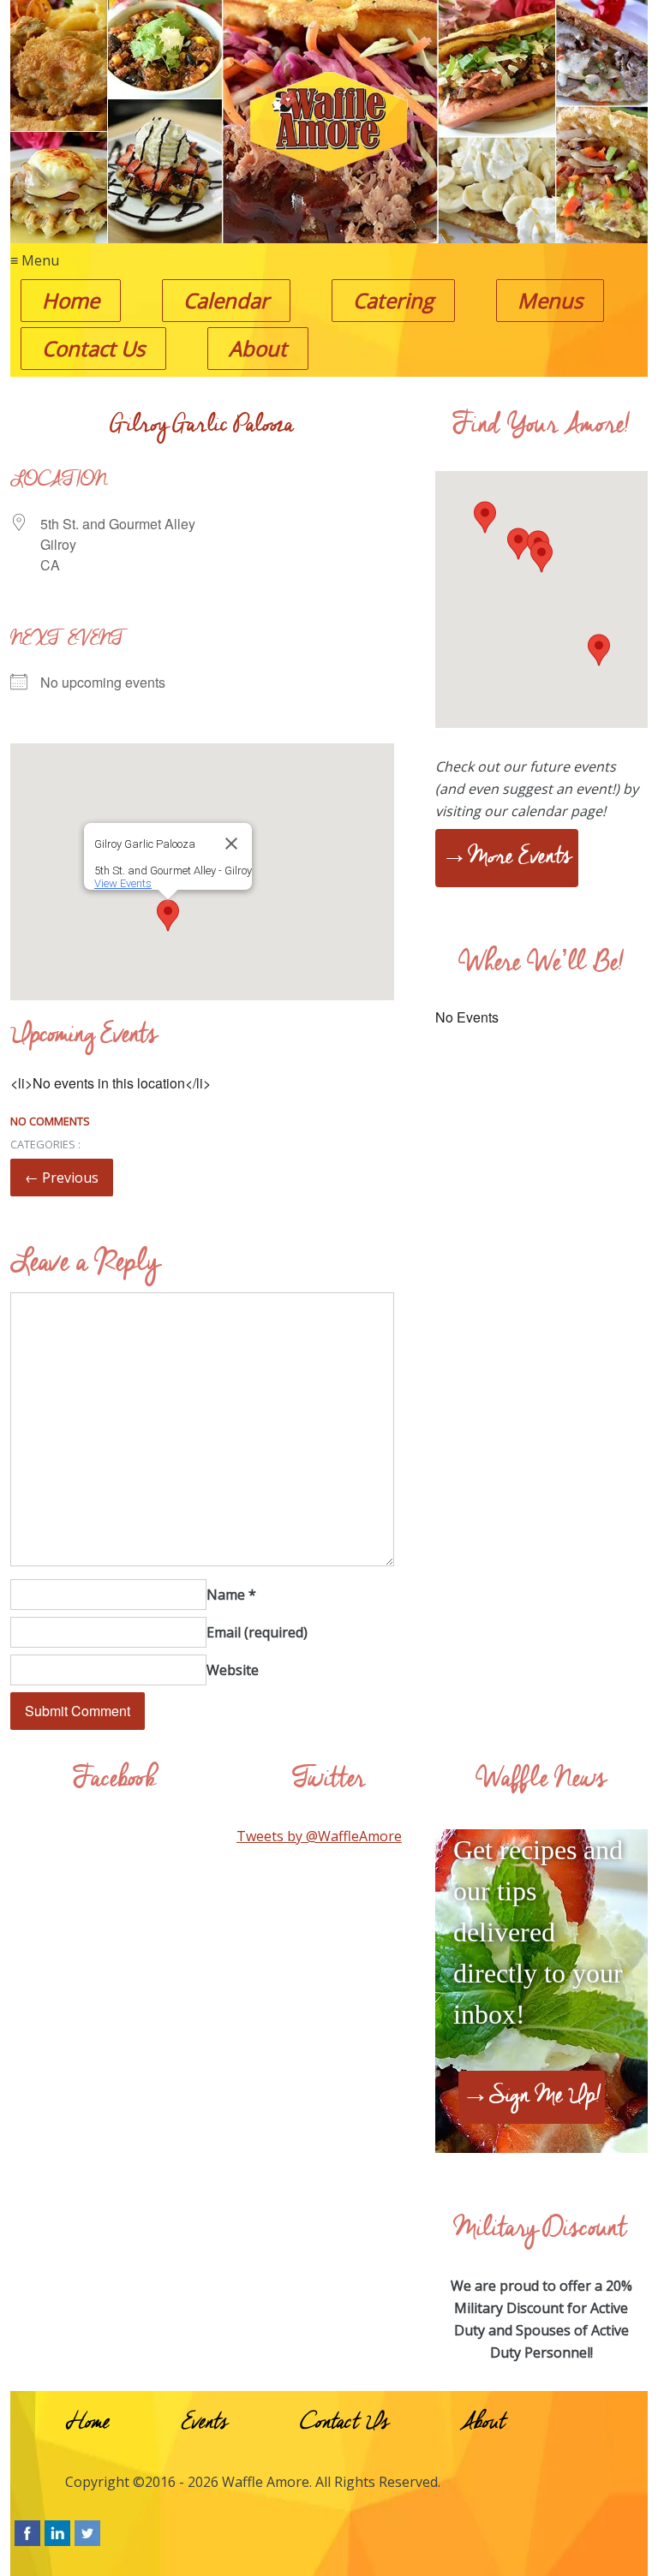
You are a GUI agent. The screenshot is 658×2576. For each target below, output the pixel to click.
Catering (393, 300)
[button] (168, 915)
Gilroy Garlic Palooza (202, 427)
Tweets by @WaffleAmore (319, 1836)
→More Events (506, 859)
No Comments (50, 1121)
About (258, 348)
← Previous (62, 1178)
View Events (123, 883)
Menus (550, 300)
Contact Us (93, 348)
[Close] (231, 844)
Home (71, 300)
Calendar (226, 300)
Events (204, 2424)
